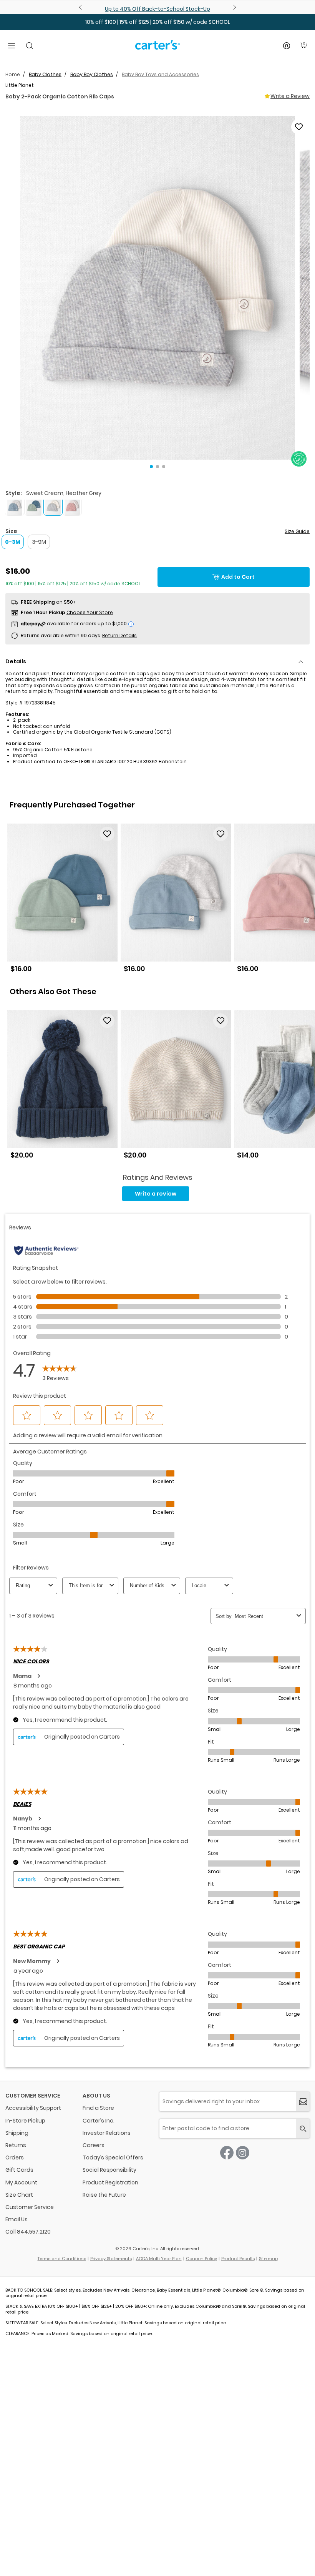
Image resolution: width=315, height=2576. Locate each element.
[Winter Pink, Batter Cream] (72, 506)
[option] (62, 901)
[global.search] (303, 2128)
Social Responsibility (109, 2170)
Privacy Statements (111, 2259)
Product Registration (110, 2182)
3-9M (39, 542)
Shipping (17, 2133)
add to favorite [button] (107, 834)
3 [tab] (164, 467)
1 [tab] (151, 467)
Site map (268, 2259)
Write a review (156, 1194)
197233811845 (40, 703)
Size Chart (19, 2195)
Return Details (119, 635)
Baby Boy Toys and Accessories (160, 74)
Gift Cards (19, 2170)
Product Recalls (238, 2259)
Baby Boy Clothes (92, 74)
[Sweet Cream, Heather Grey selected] (53, 506)
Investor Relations (107, 2133)
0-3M (13, 542)
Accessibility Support (33, 2108)
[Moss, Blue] (34, 506)
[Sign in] (287, 46)
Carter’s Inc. (99, 2121)
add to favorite (299, 127)
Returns (16, 2145)
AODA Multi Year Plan (159, 2259)
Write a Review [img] (290, 96)
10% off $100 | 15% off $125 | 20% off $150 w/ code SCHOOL (158, 22)
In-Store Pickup (25, 2121)
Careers (94, 2145)
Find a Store (98, 2108)
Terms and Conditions (62, 2259)
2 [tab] (157, 467)
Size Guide (297, 531)
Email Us (17, 2219)
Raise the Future (104, 2195)
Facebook (227, 2153)
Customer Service (30, 2207)
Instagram (243, 2153)
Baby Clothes (45, 74)
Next (234, 7)
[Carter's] (157, 48)
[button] (157, 288)
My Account (21, 2182)
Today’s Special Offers (113, 2157)
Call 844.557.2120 (28, 2232)
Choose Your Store (90, 612)
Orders (15, 2157)
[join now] (303, 2102)
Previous (81, 7)
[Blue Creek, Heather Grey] (15, 506)
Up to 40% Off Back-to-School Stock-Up (157, 9)
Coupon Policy (201, 2259)
